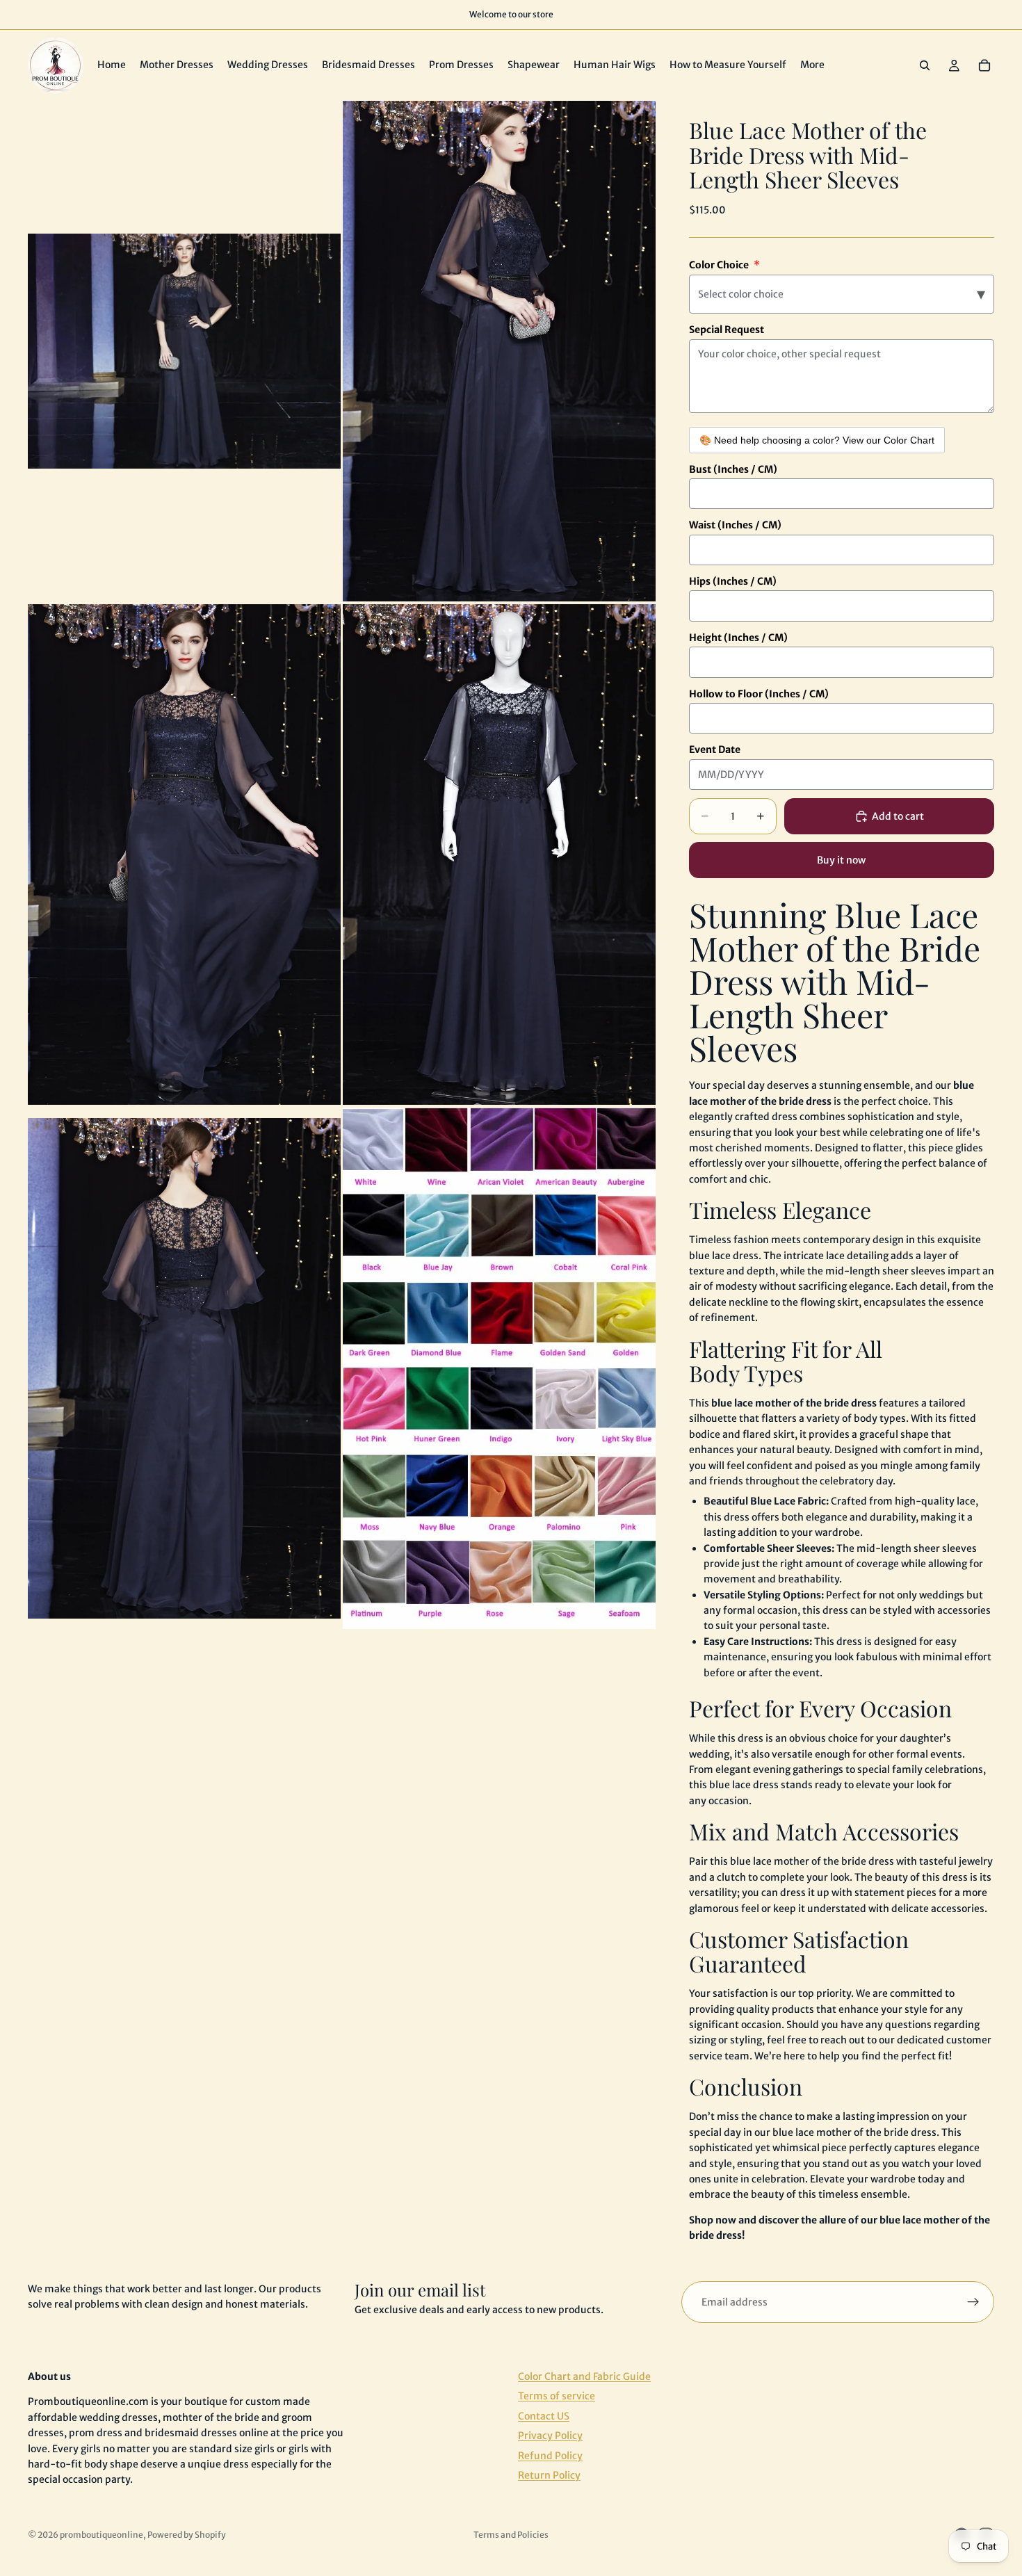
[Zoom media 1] (184, 351)
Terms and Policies (511, 2535)
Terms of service (557, 2396)
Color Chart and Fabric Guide (584, 2376)
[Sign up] (973, 2302)
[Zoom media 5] (184, 1368)
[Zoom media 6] (499, 1368)
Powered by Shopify (187, 2535)
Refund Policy (550, 2455)
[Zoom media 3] (184, 854)
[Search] (925, 65)
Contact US (544, 2415)
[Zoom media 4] (499, 854)
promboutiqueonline (102, 2535)
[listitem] (812, 65)
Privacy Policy (550, 2436)
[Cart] (984, 65)
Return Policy (549, 2475)
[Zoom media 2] (499, 351)
